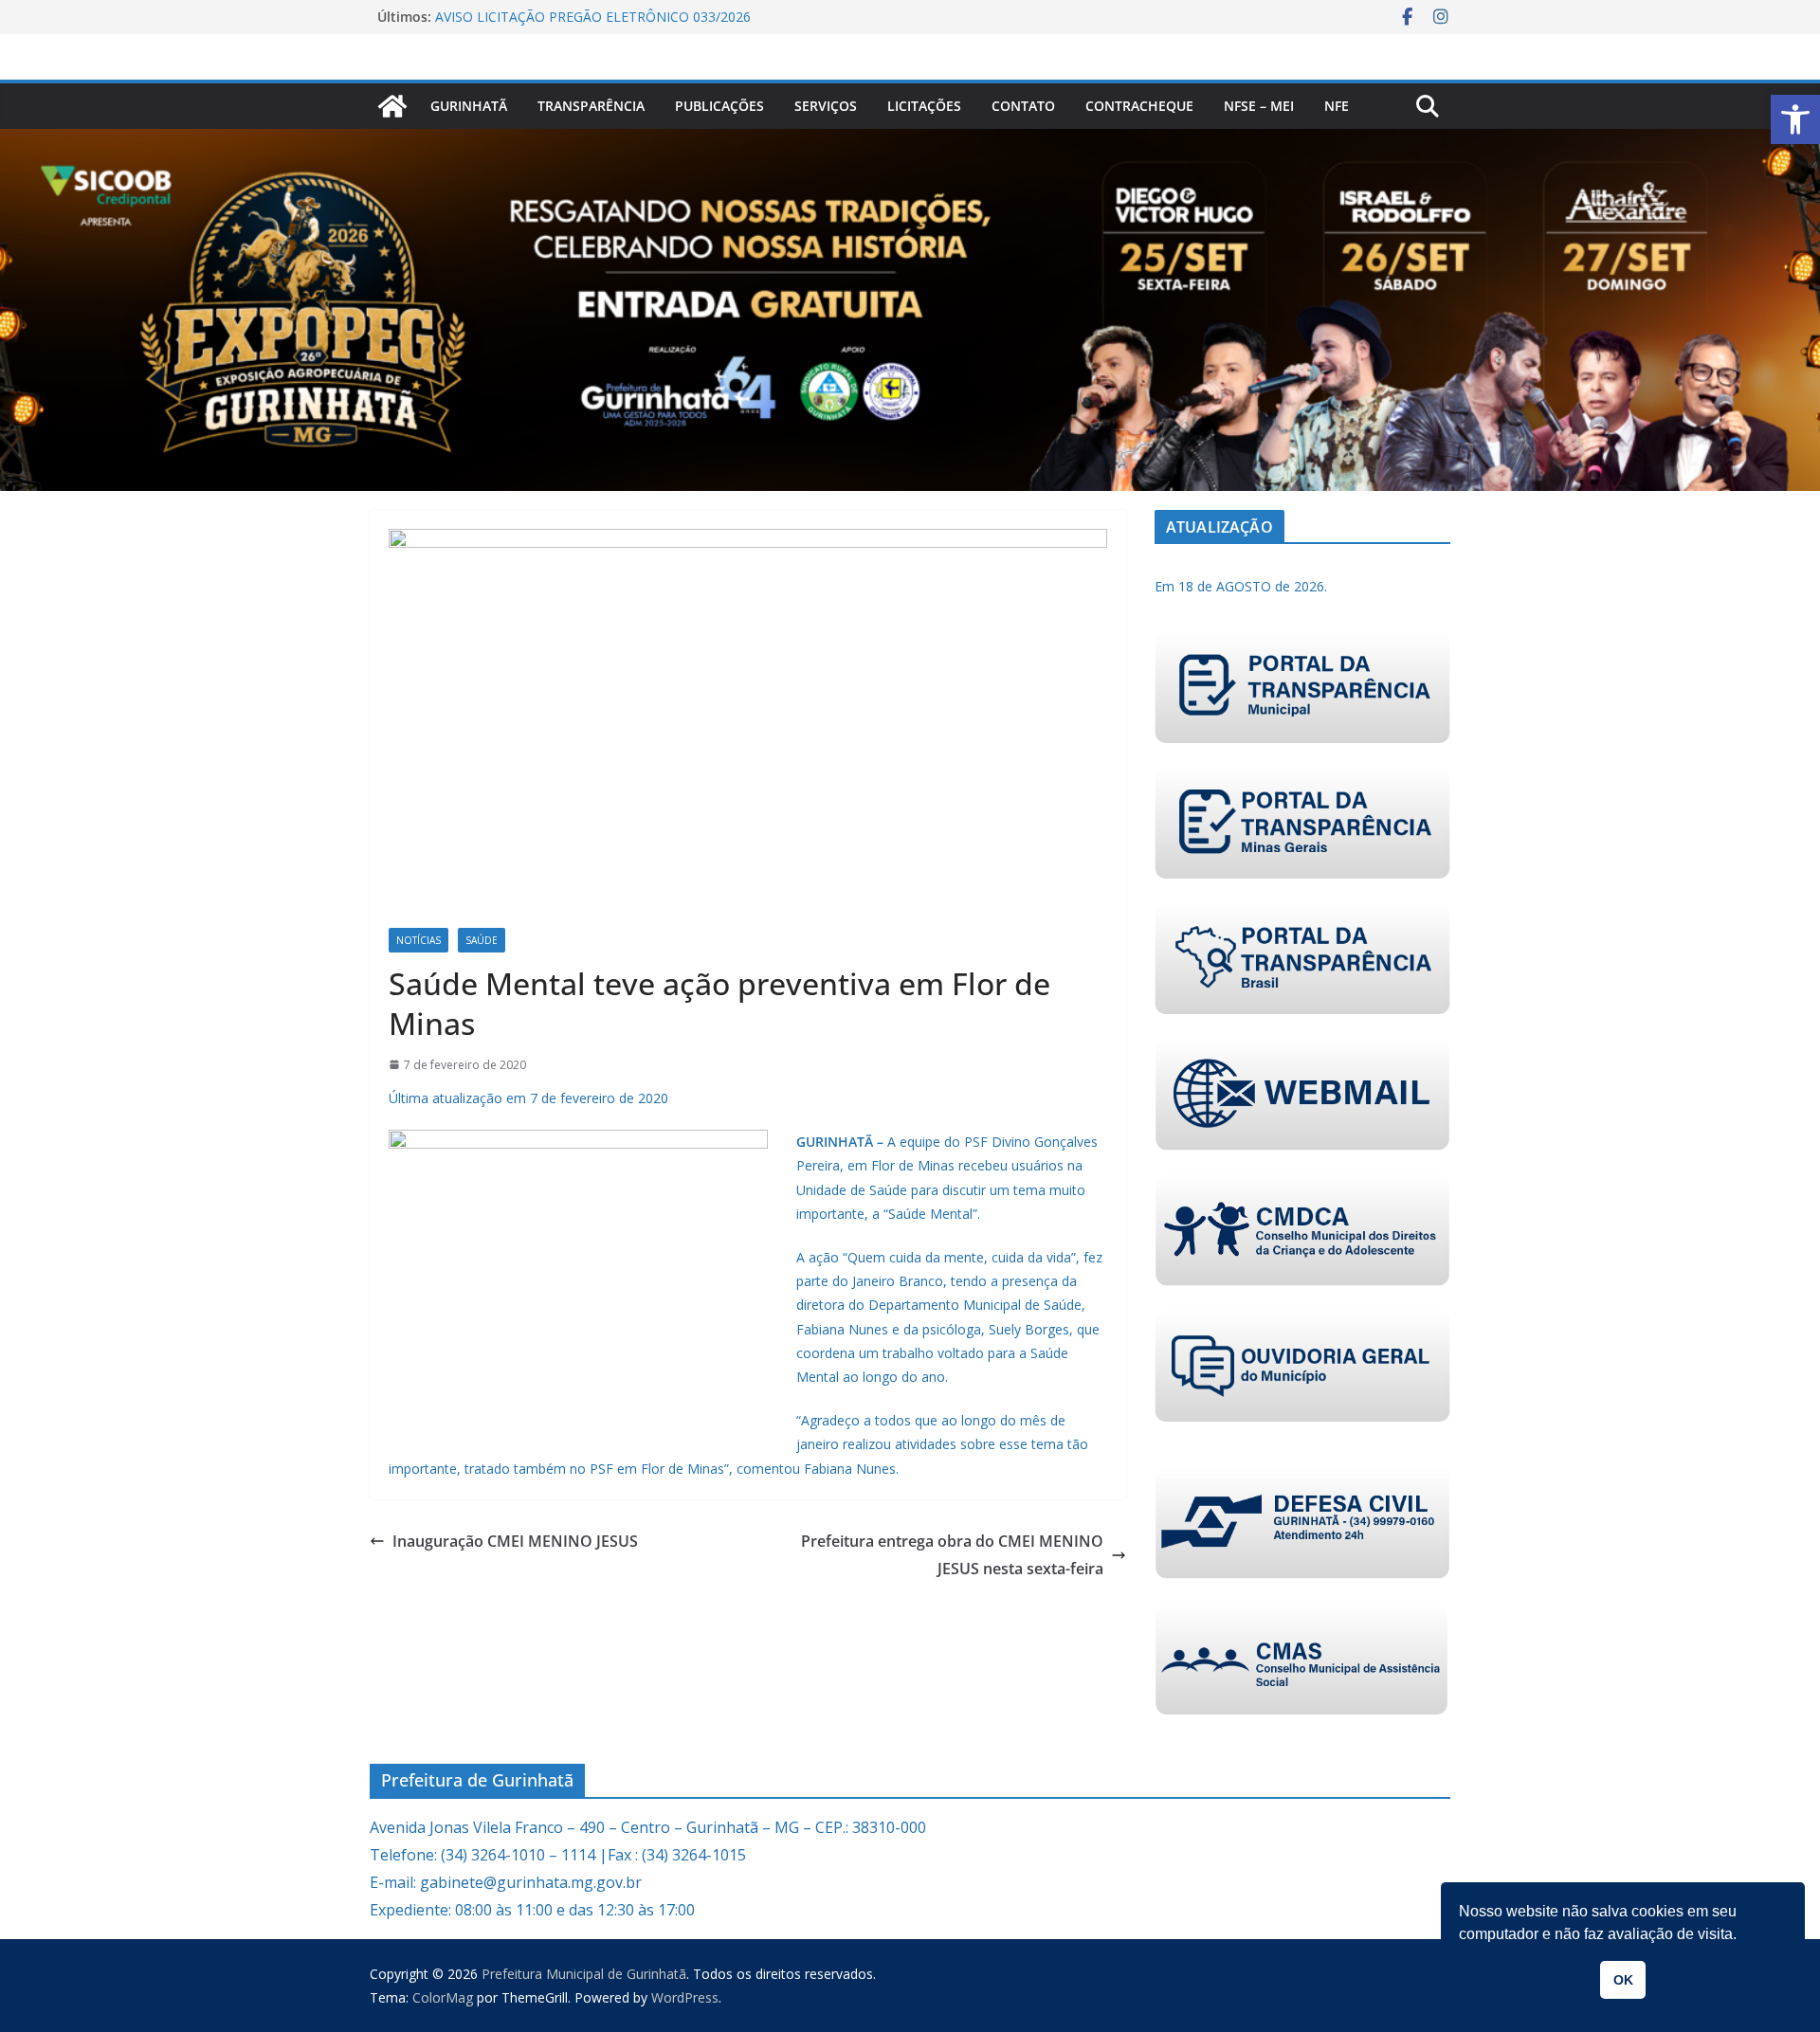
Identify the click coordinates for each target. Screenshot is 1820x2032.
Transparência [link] (591, 106)
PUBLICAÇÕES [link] (719, 106)
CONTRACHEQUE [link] (1139, 106)
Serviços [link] (826, 106)
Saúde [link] (482, 940)
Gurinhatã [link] (469, 106)
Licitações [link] (924, 106)
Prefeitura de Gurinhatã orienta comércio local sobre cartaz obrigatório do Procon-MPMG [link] (618, 18)
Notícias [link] (419, 940)
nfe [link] (1337, 106)
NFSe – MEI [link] (1259, 106)
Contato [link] (1023, 106)
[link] (1795, 119)
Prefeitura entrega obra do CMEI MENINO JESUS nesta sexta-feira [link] (952, 1555)
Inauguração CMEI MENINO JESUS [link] (515, 1541)
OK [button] (1623, 1980)
